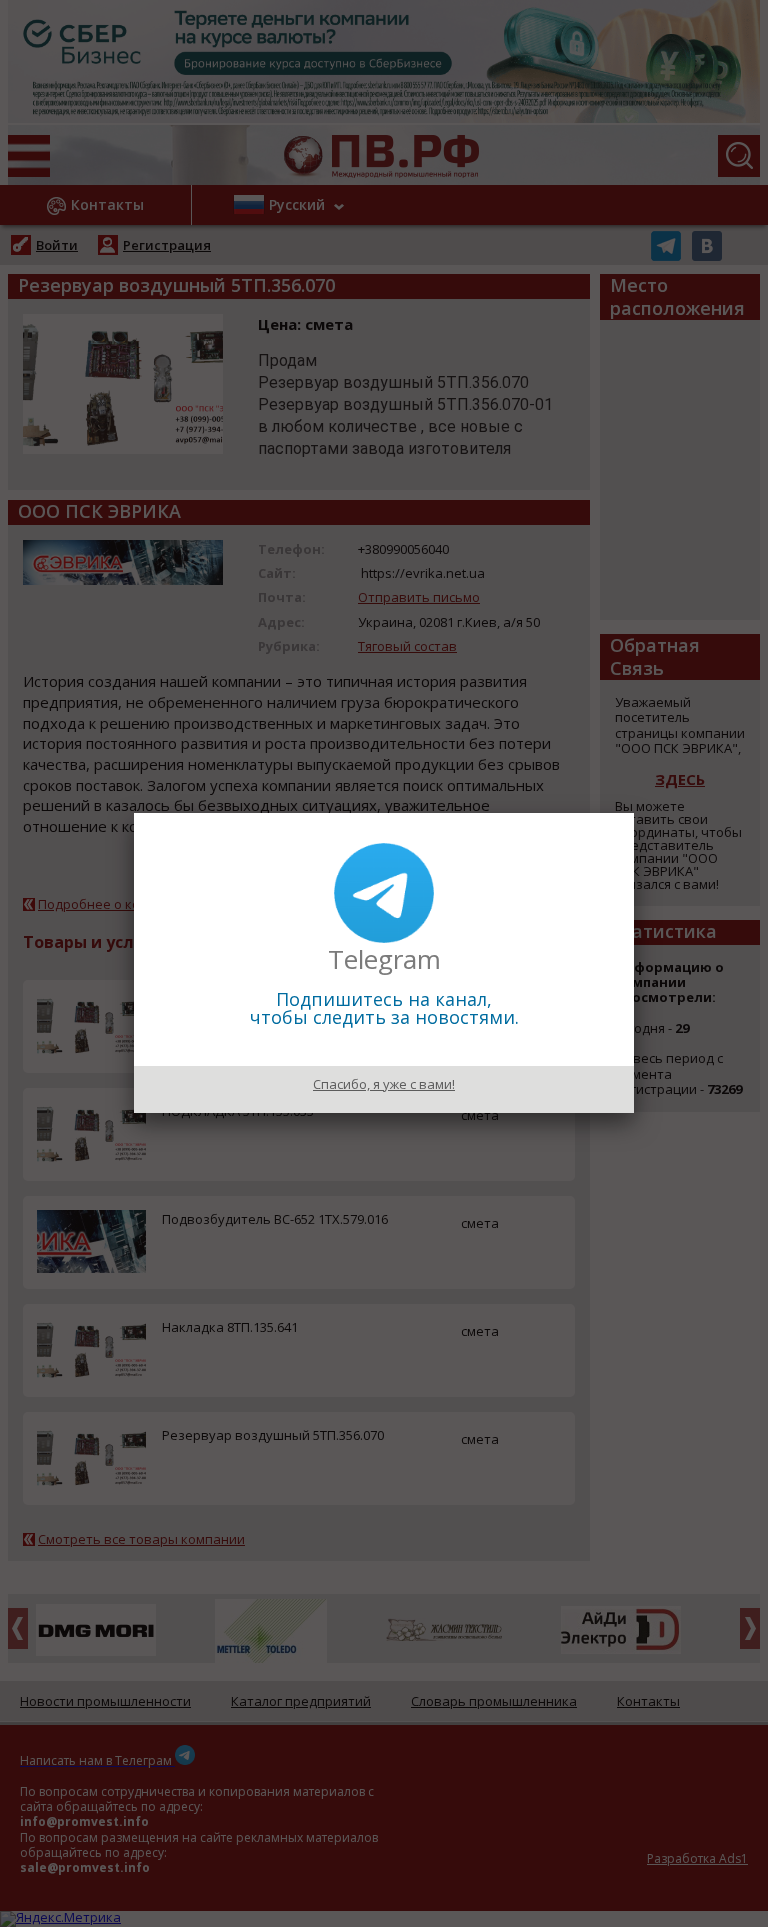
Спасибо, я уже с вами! (384, 1084)
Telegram (384, 959)
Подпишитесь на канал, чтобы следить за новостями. (384, 1008)
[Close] (634, 813)
